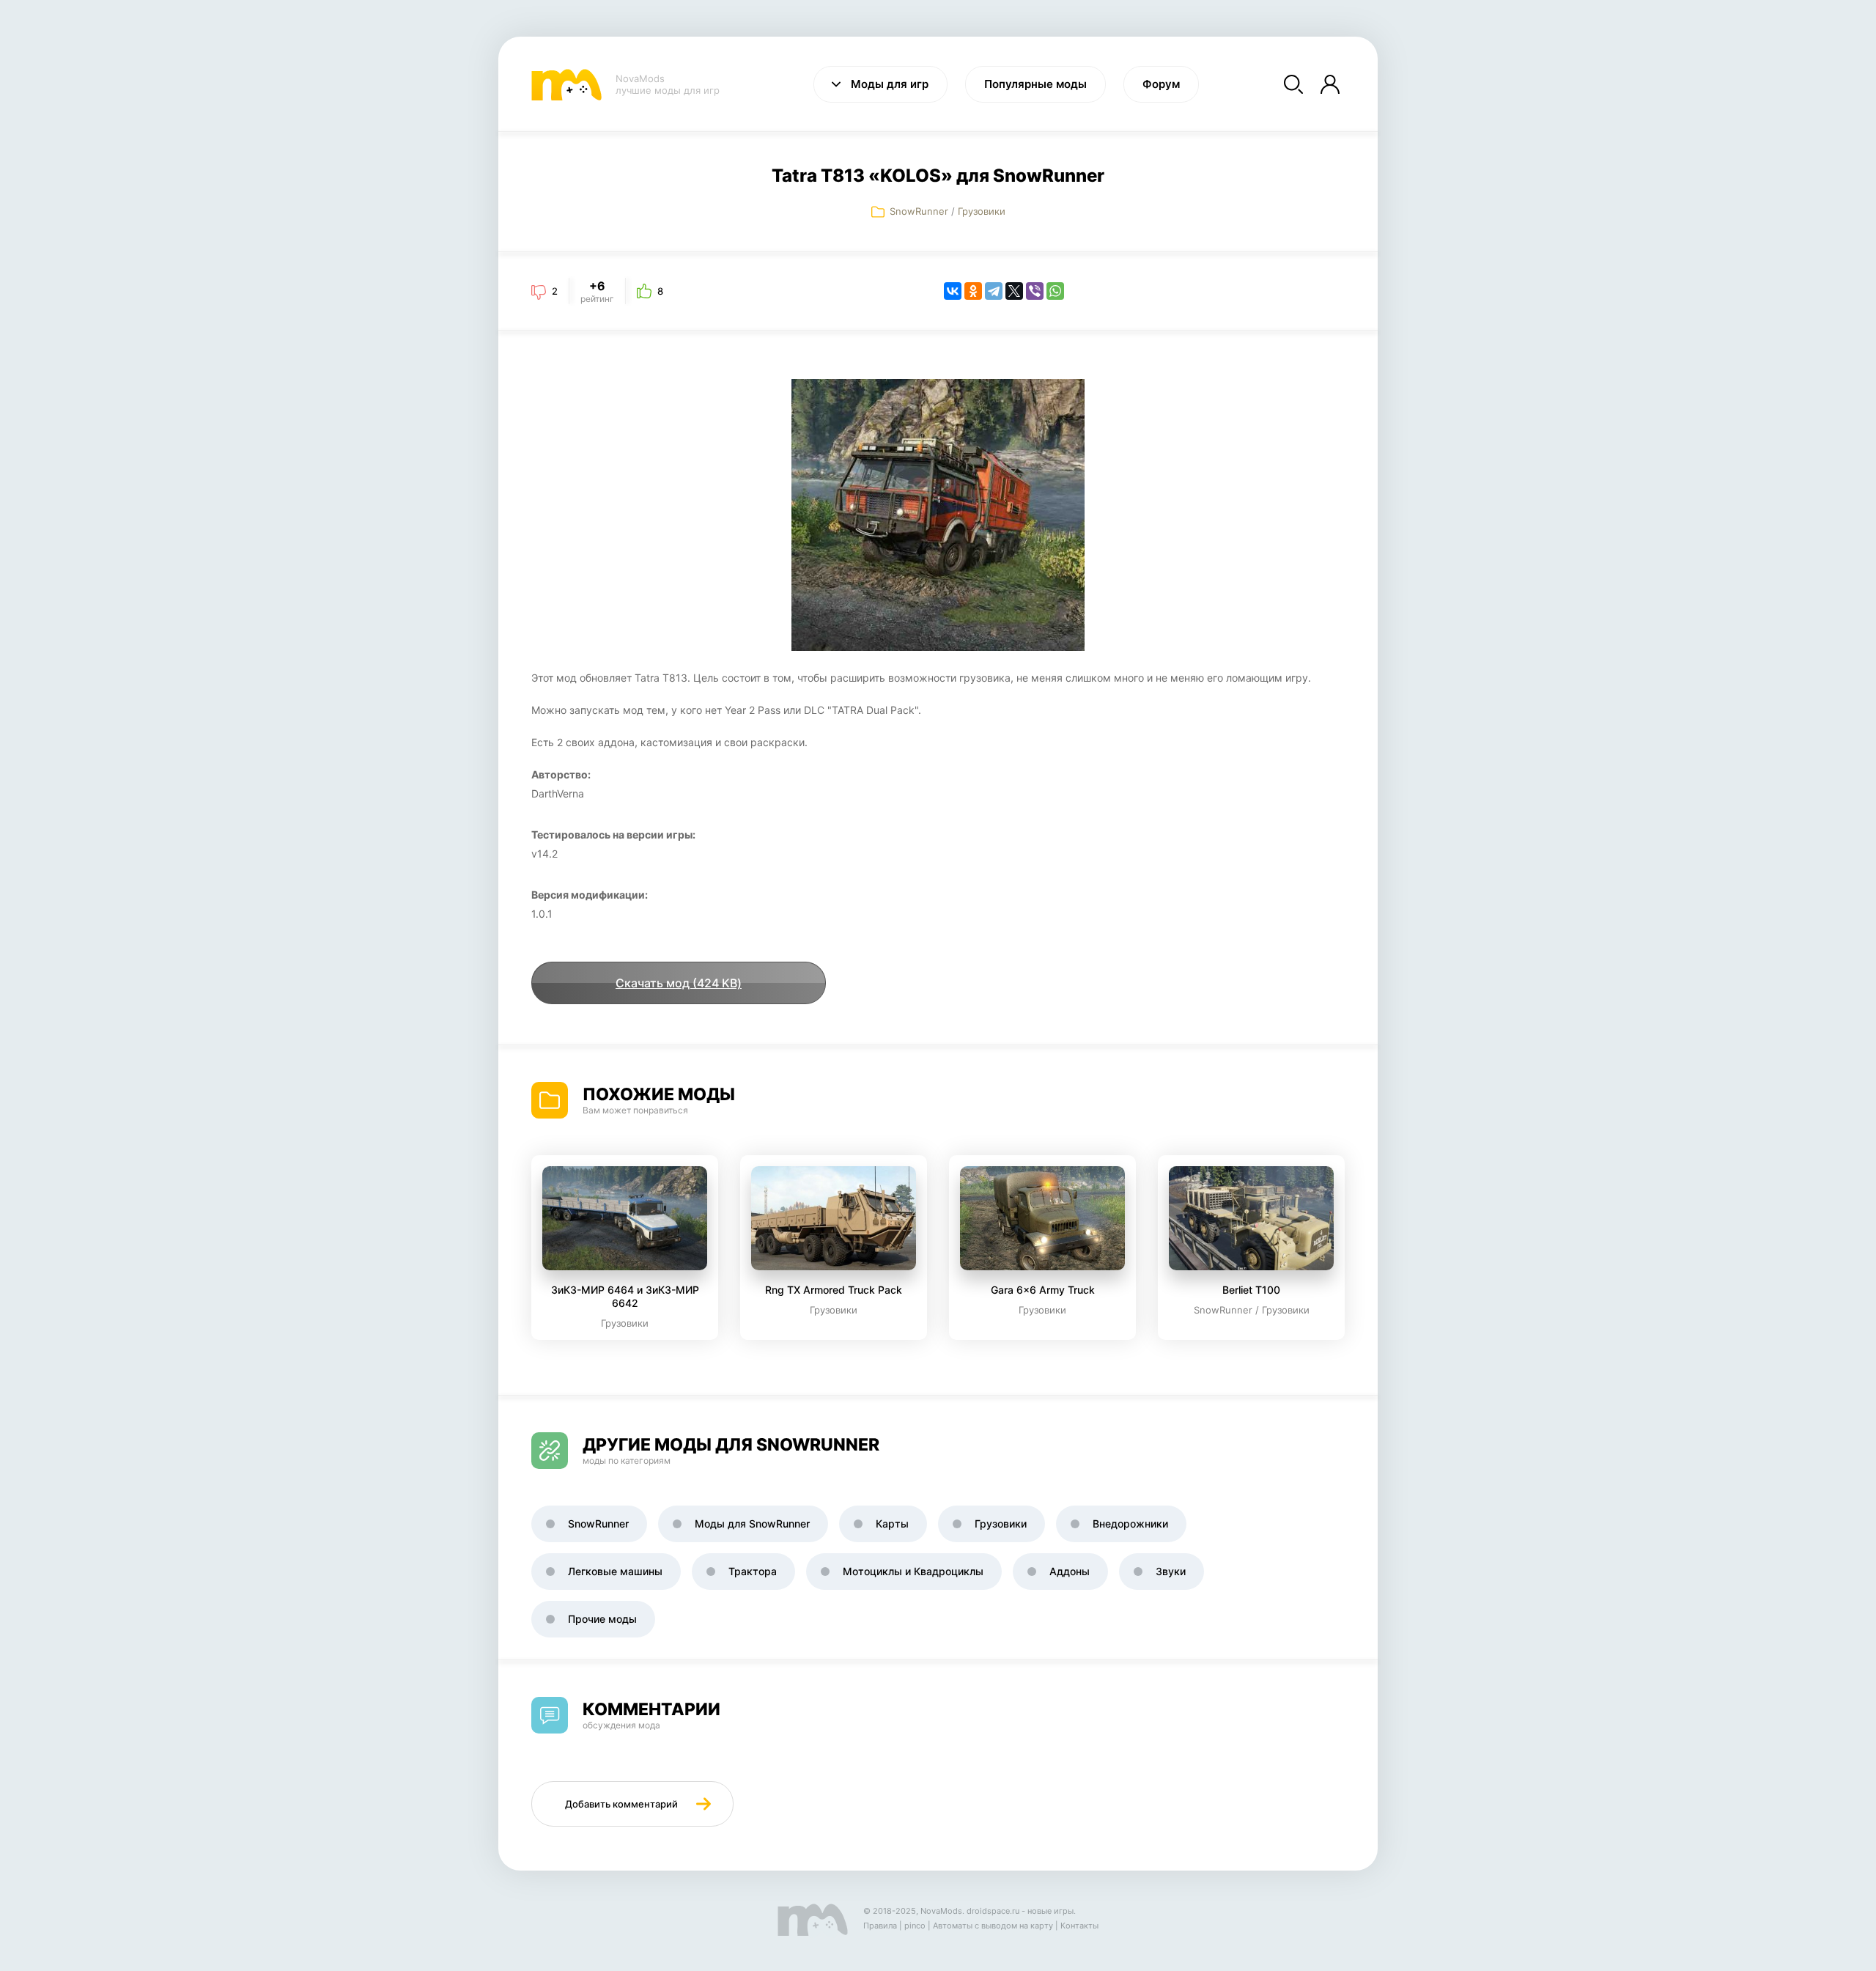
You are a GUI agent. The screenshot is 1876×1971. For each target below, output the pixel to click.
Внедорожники (1130, 1524)
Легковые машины (615, 1571)
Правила (880, 1926)
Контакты (1079, 1926)
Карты (892, 1524)
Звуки (1171, 1571)
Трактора (753, 1571)
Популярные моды (1035, 84)
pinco (915, 1926)
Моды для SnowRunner (752, 1524)
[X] (1014, 291)
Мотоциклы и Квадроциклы (913, 1571)
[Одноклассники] (973, 291)
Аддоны (1070, 1571)
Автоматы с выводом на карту (993, 1926)
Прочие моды (602, 1619)
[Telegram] (994, 291)
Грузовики (982, 211)
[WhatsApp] (1055, 291)
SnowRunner (919, 211)
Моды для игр (890, 84)
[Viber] (1035, 291)
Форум (1161, 84)
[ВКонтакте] (953, 291)
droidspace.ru (993, 1911)
